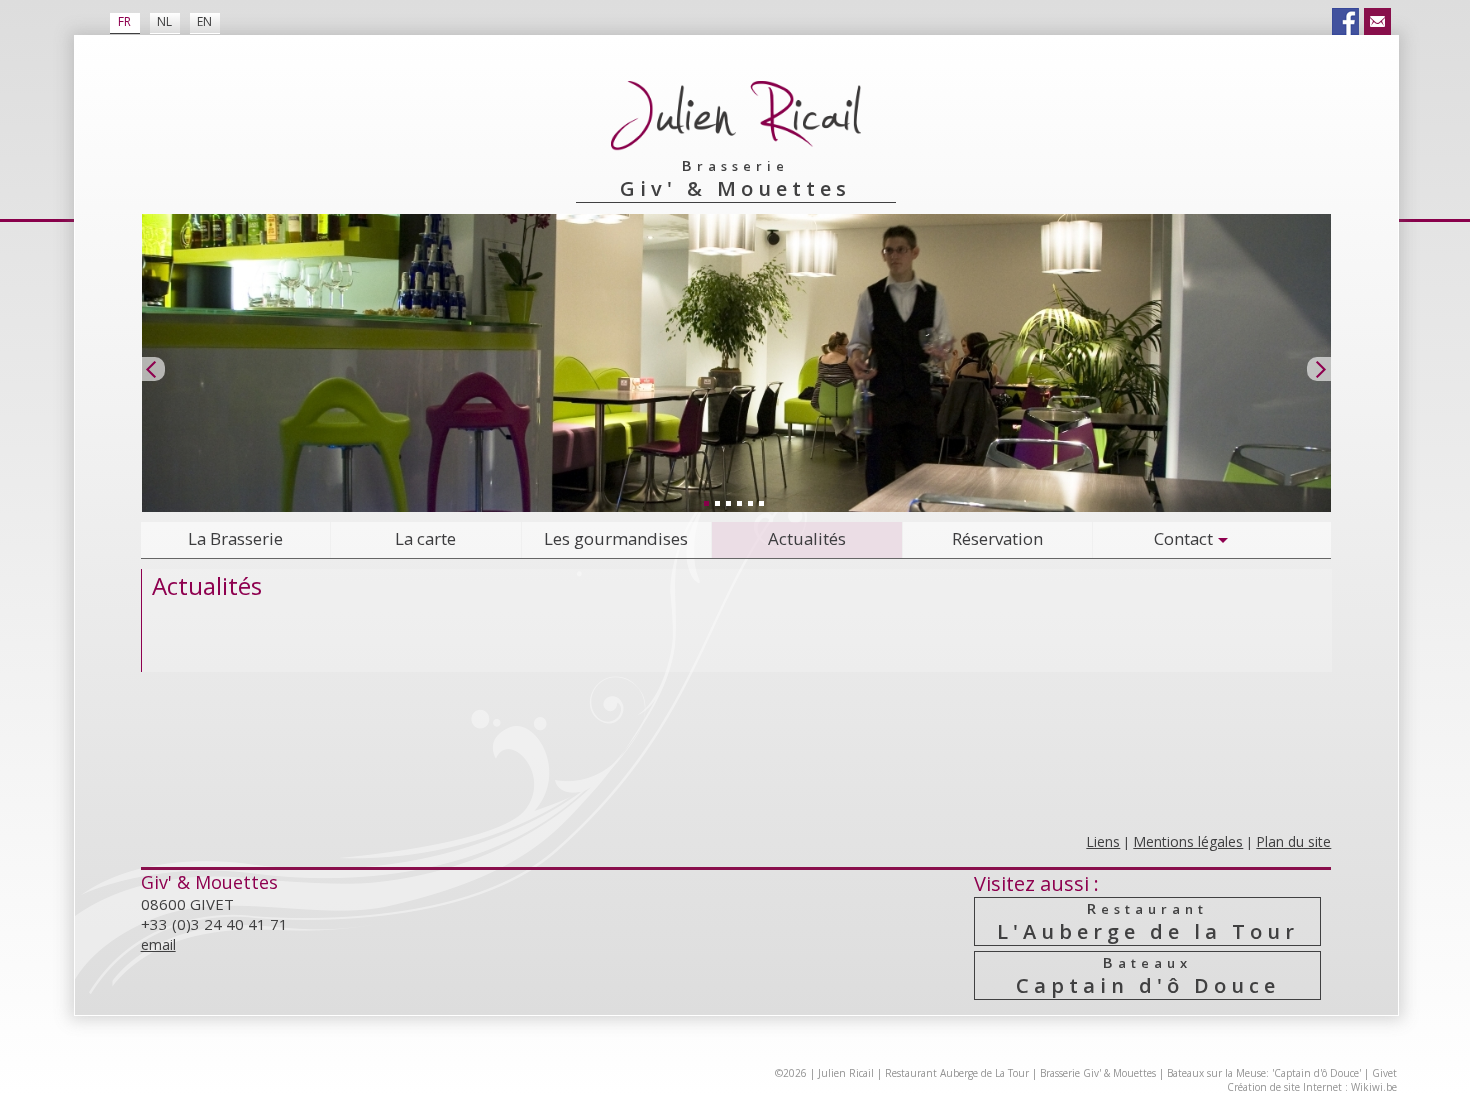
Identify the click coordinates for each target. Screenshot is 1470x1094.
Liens (1103, 841)
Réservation (997, 538)
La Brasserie (235, 538)
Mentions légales (1188, 841)
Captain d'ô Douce (1148, 975)
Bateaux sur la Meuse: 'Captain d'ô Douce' (1264, 1073)
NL (164, 21)
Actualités (807, 538)
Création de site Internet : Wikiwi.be (1312, 1087)
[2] (717, 503)
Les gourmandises (616, 538)
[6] (761, 503)
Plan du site (1293, 841)
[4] (739, 503)
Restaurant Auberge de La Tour (957, 1073)
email (158, 944)
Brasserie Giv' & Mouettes (1098, 1073)
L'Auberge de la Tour (1148, 921)
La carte (425, 538)
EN (204, 21)
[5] (750, 503)
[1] (706, 503)
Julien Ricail (846, 1073)
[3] (728, 503)
